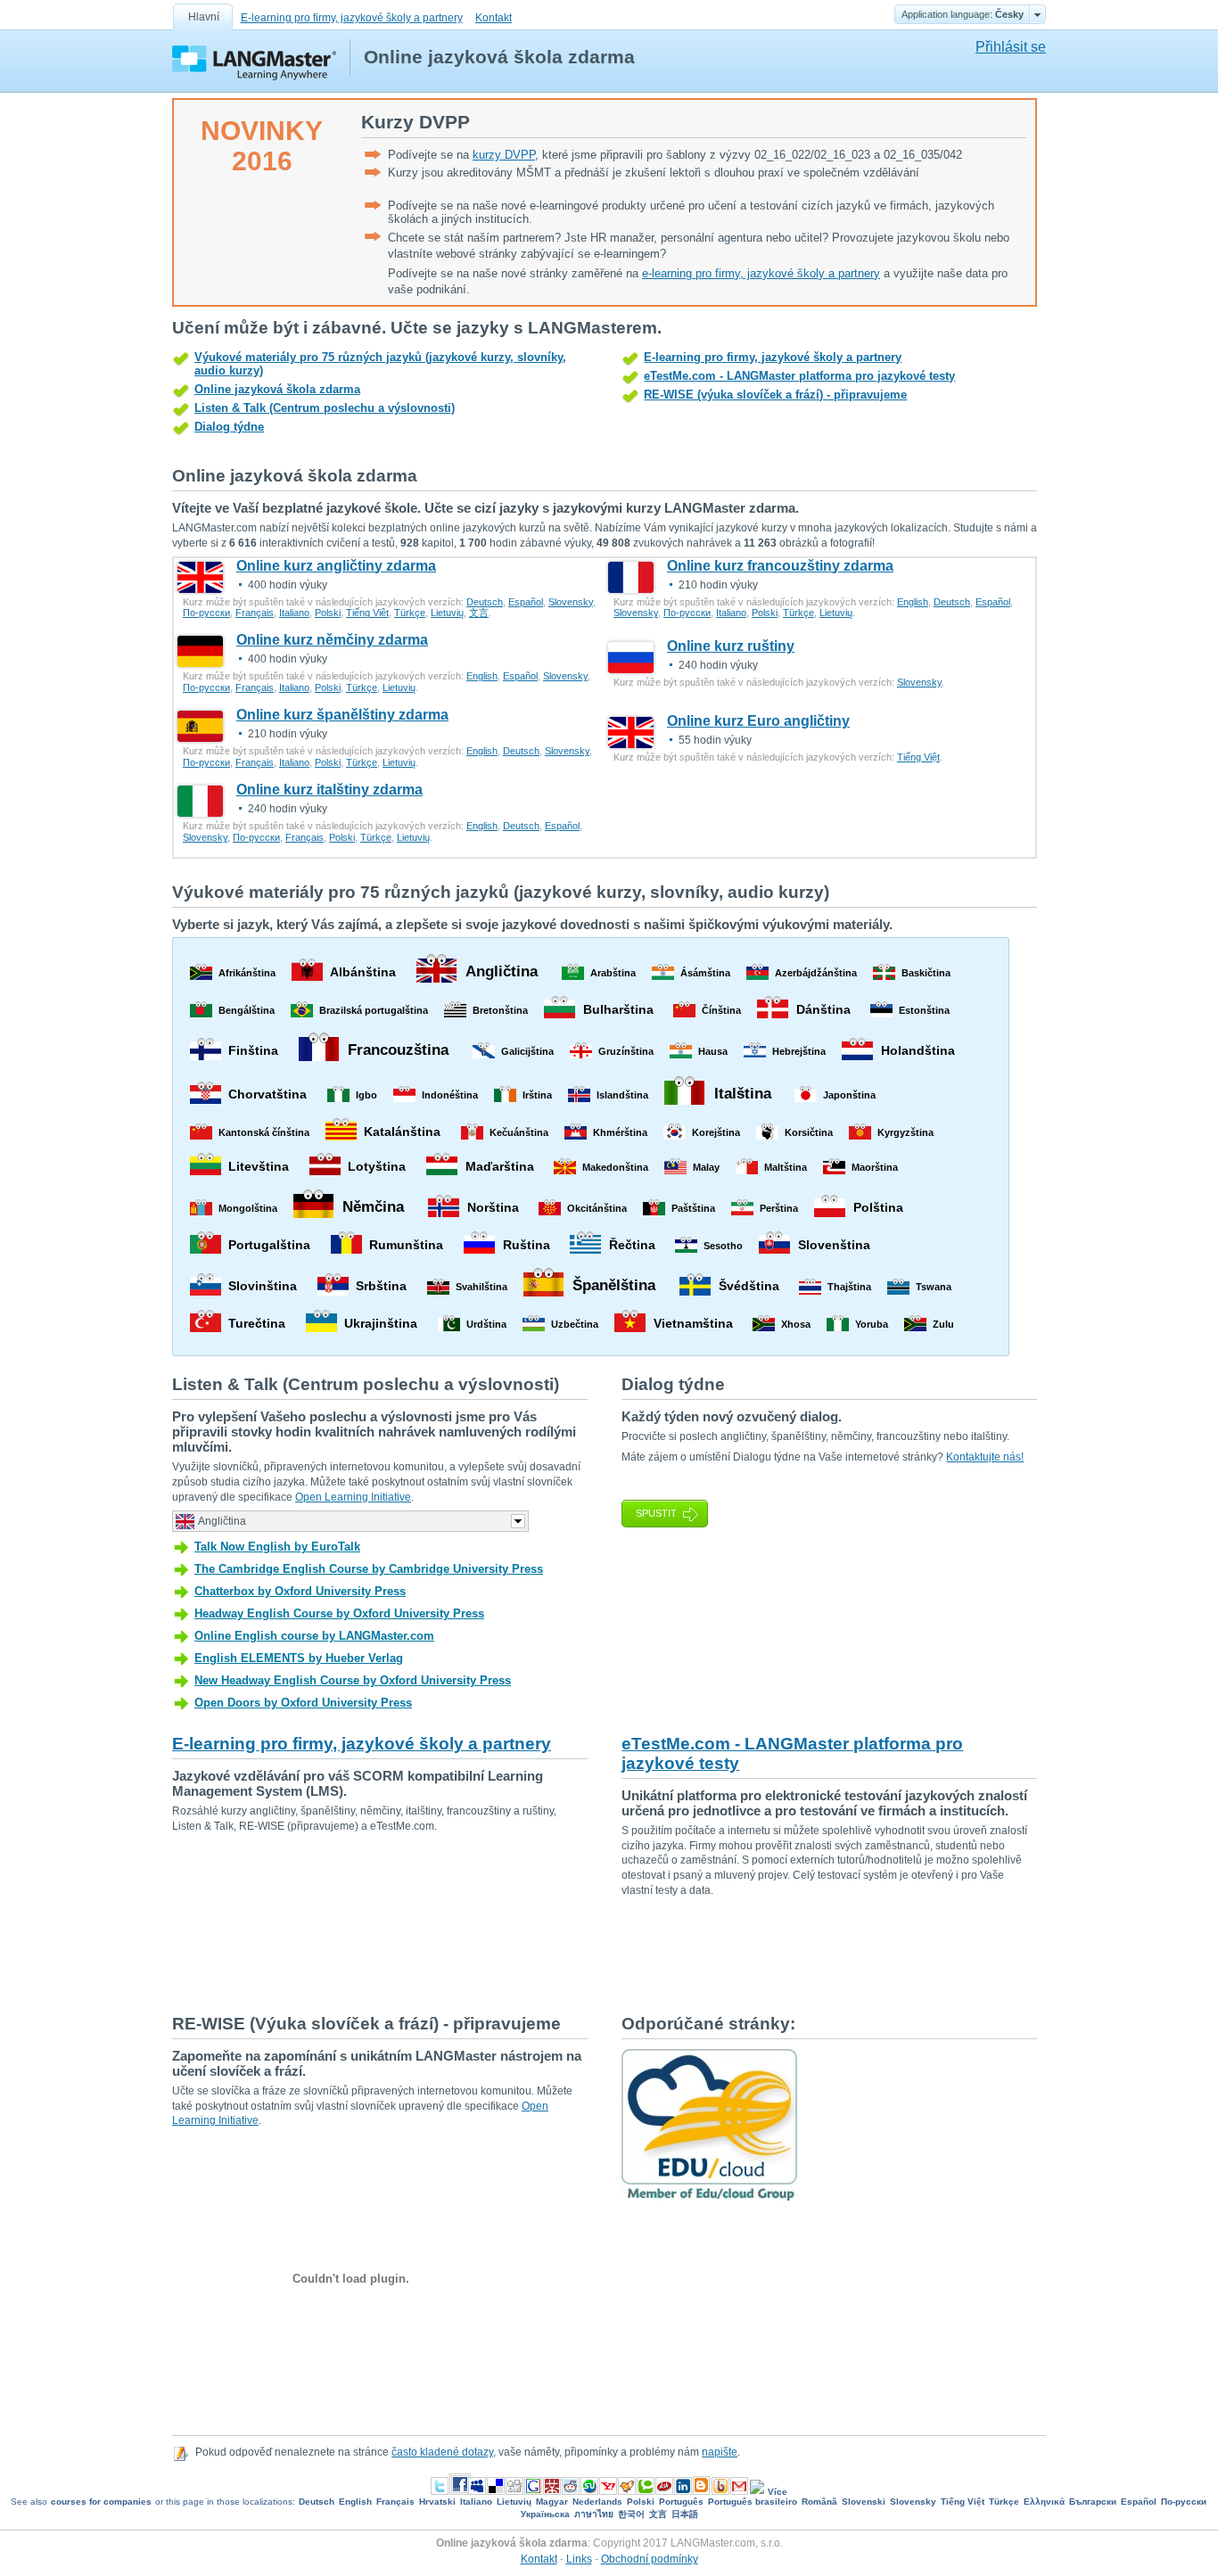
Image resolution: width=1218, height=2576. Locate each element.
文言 (479, 613)
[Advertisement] (497, 1955)
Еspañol (526, 602)
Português (681, 2502)
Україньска (545, 2514)
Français (255, 613)
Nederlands (597, 2502)
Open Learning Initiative (353, 1497)
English (913, 602)
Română (819, 2502)
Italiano (294, 613)
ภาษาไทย (594, 2514)
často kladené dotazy (442, 2452)
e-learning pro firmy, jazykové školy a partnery (761, 273)
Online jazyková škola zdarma (277, 389)
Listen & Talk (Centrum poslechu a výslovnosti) (325, 408)
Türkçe (410, 613)
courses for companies (101, 2502)
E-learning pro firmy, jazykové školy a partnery (352, 18)
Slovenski (864, 2502)
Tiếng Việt (367, 613)
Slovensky (571, 602)
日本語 (685, 2514)
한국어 (631, 2514)
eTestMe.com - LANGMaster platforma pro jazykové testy (799, 376)
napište (720, 2452)
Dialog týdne (229, 427)
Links (579, 2559)
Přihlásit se (1011, 47)
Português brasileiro (753, 2502)
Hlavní (204, 17)
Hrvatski (437, 2502)
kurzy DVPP (504, 155)
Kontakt (494, 18)
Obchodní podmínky (650, 2559)
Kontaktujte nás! (985, 1457)
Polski (328, 613)
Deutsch (485, 602)
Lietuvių (447, 613)
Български (1093, 2502)
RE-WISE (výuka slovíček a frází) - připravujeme (775, 395)
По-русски (206, 613)
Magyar (552, 2502)
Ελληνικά (1044, 2502)
